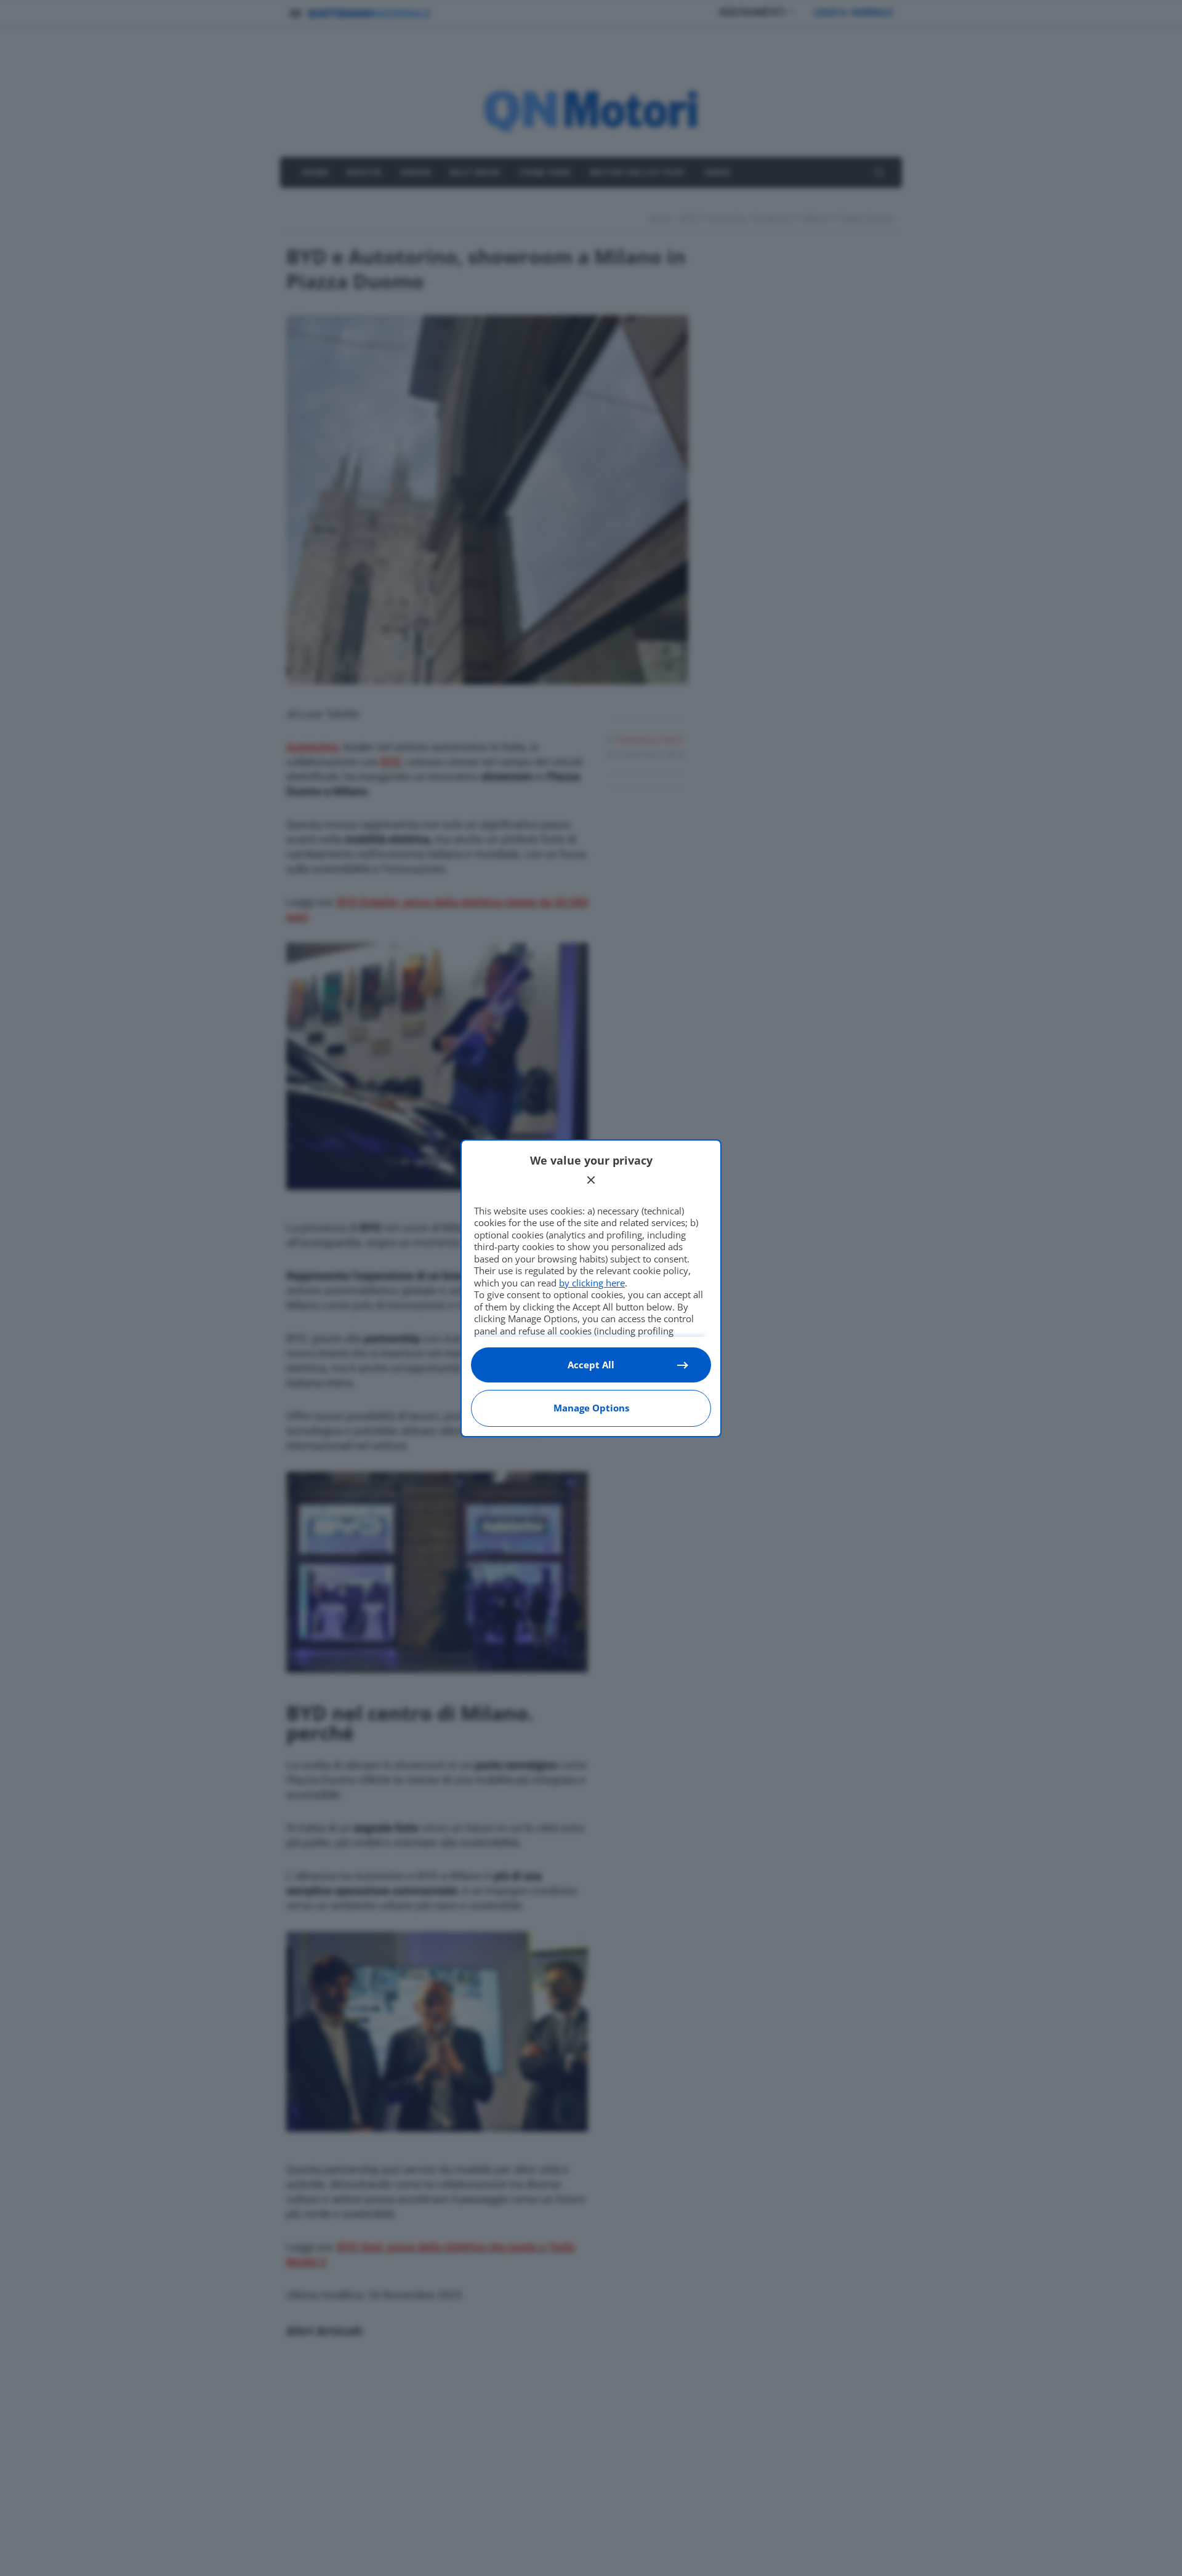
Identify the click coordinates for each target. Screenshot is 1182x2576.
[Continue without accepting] (591, 1180)
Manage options (591, 1408)
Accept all (591, 1365)
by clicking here (592, 1283)
